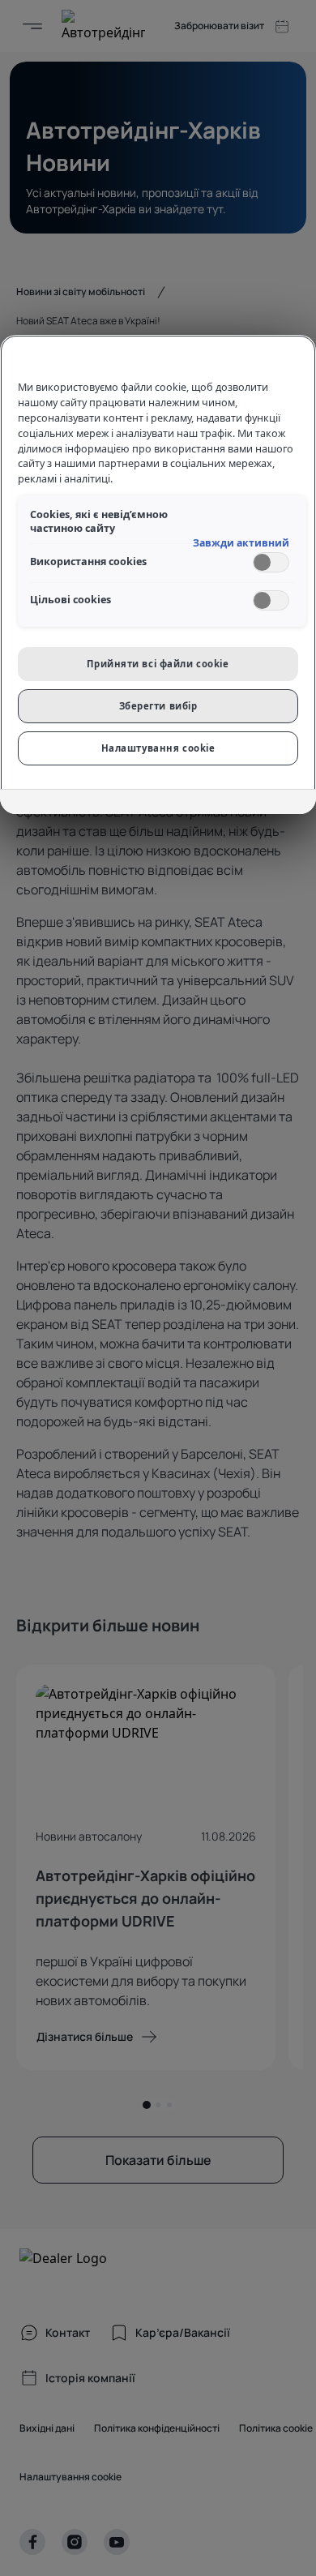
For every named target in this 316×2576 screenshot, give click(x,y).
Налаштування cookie (158, 748)
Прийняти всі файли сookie (158, 664)
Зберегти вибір (158, 706)
